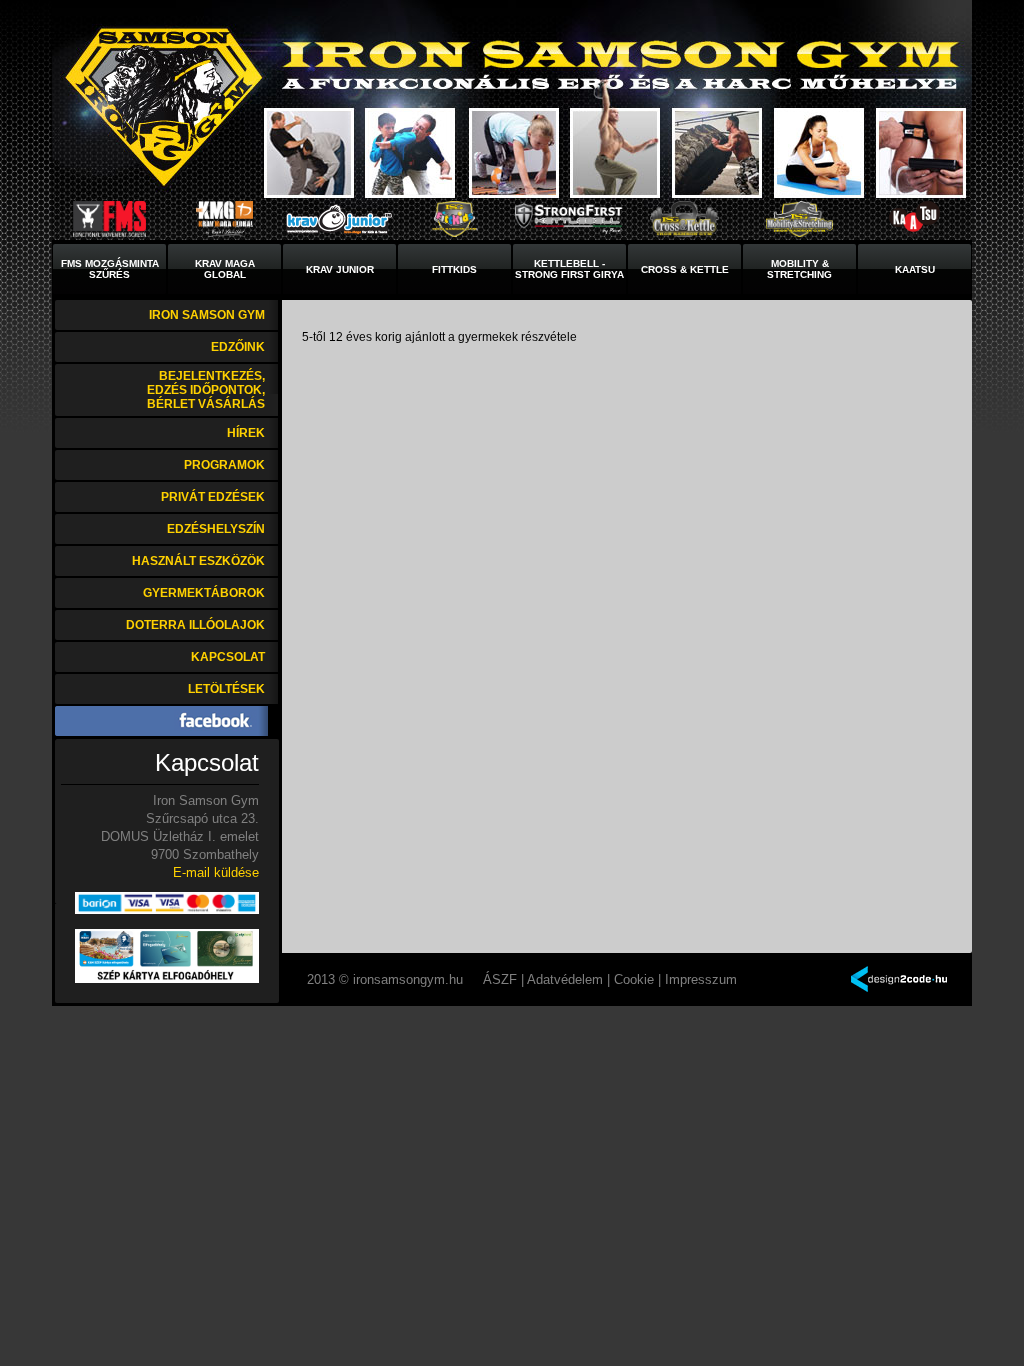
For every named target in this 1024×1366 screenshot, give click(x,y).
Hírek (246, 433)
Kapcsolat (228, 657)
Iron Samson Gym (207, 315)
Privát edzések (213, 497)
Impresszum (701, 979)
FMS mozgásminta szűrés (110, 269)
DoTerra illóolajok (195, 625)
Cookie (634, 979)
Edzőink (238, 347)
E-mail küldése (216, 872)
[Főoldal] (163, 106)
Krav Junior (340, 269)
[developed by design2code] (899, 980)
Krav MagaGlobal (225, 269)
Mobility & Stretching (799, 269)
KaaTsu (915, 269)
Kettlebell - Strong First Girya (569, 269)
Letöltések (226, 689)
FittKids (454, 269)
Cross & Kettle (685, 269)
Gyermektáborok (204, 593)
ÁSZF (500, 979)
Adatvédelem (565, 979)
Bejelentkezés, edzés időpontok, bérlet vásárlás (206, 390)
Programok (224, 465)
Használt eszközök (198, 561)
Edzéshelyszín (216, 529)
